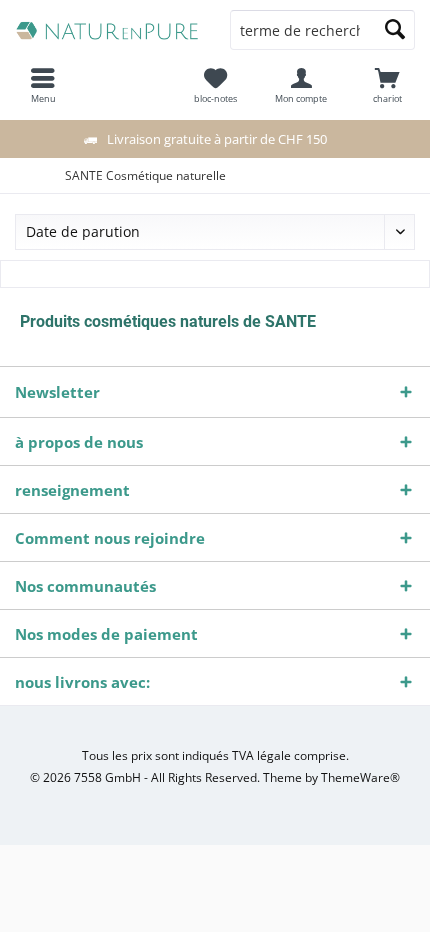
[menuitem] (387, 85)
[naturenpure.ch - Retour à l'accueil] (107, 30)
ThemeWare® (360, 777)
